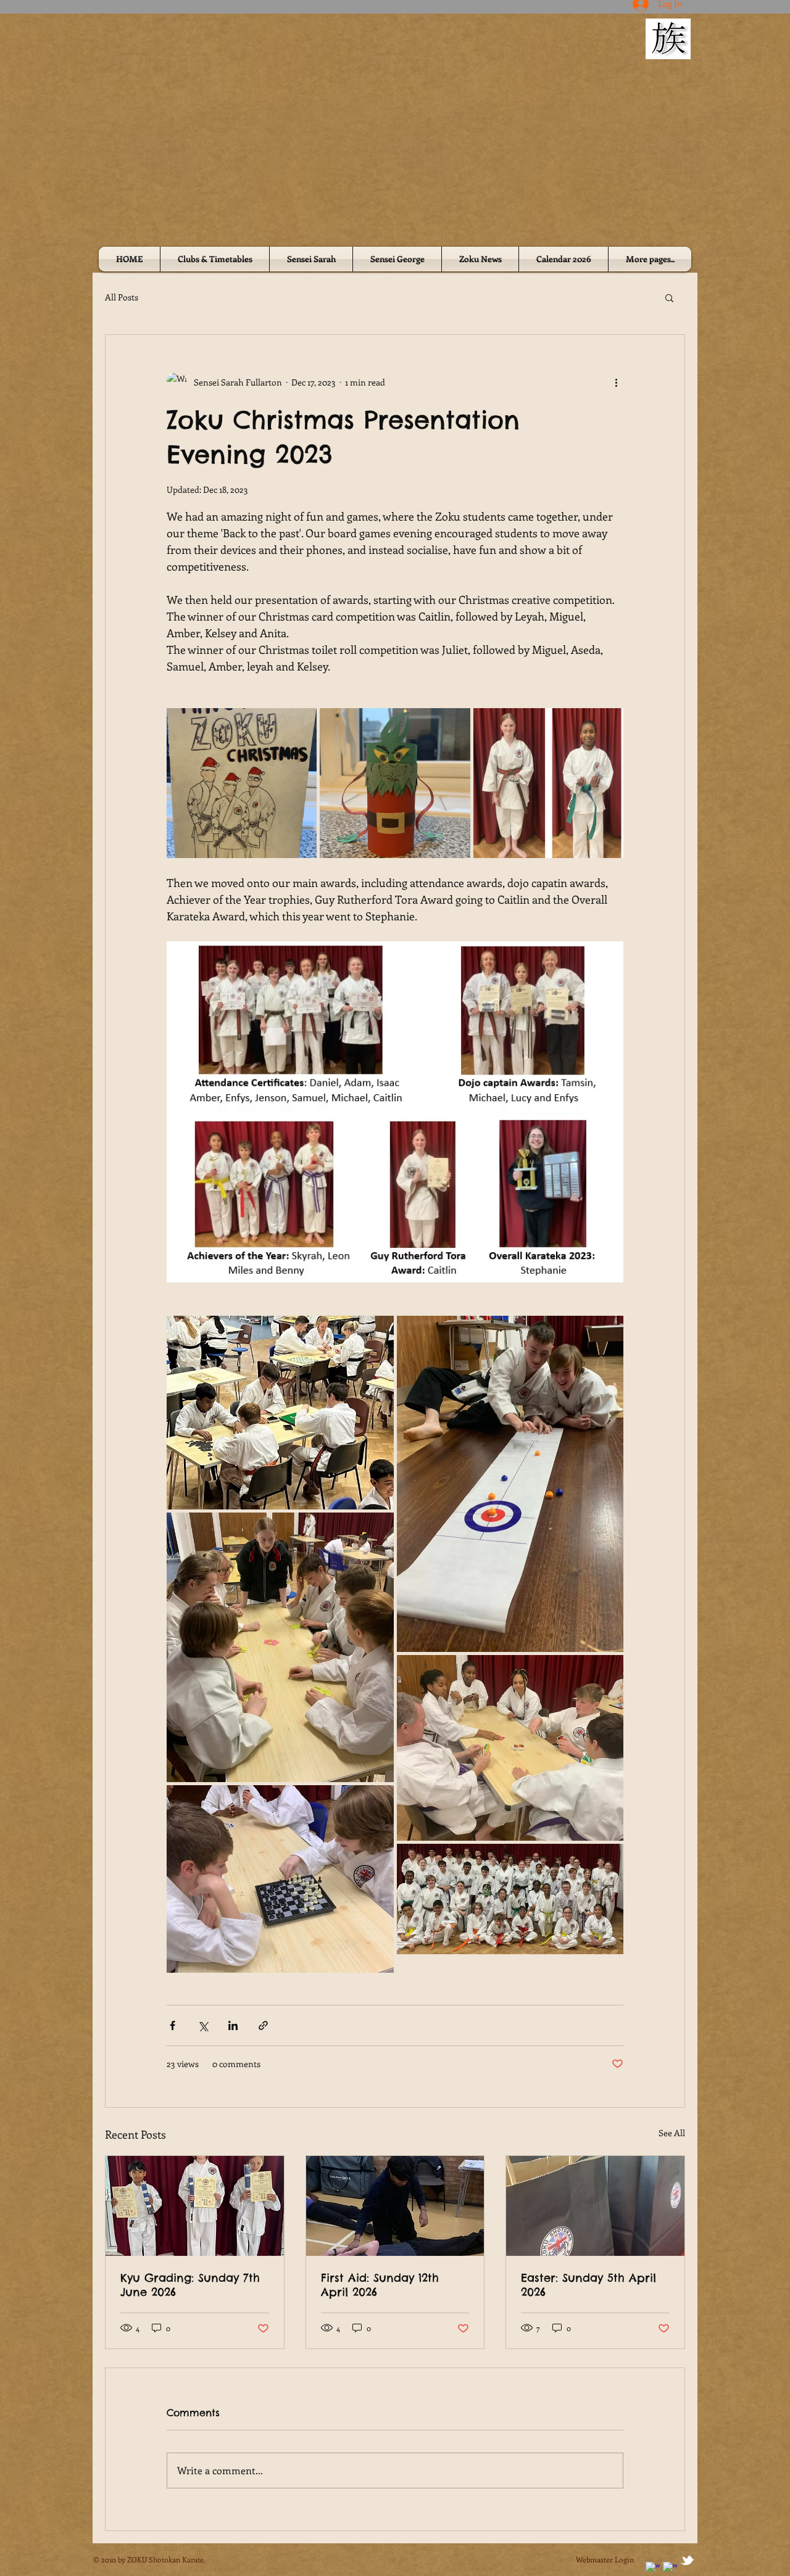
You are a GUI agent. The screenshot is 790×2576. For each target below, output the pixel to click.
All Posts (122, 297)
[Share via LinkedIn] (233, 2025)
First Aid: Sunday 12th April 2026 (380, 2285)
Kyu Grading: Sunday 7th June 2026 (190, 2285)
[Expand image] (242, 783)
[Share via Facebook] (173, 2025)
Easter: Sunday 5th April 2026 (588, 2285)
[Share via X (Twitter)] (203, 2025)
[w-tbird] (687, 2560)
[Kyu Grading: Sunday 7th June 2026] (195, 2206)
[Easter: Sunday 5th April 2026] (595, 2206)
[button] (669, 297)
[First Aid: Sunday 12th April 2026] (395, 2206)
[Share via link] (263, 2025)
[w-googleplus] (670, 2569)
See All (672, 2133)
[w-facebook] (653, 2569)
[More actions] (616, 382)
